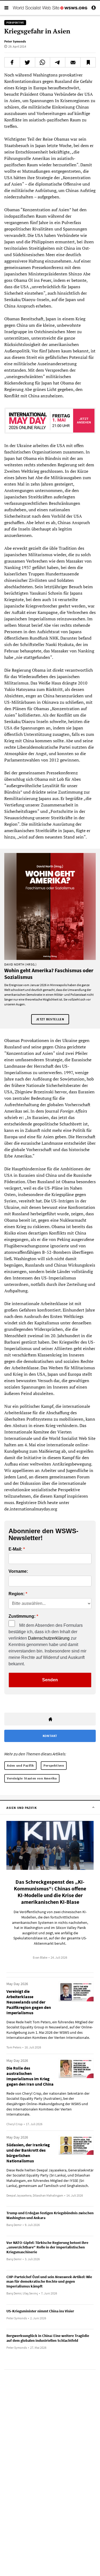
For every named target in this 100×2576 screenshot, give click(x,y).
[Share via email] (73, 62)
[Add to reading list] (88, 62)
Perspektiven (54, 1765)
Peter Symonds (15, 41)
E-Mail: (15, 1549)
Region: (17, 1594)
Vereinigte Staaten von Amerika (32, 1778)
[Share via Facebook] (12, 62)
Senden (50, 1680)
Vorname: (18, 1571)
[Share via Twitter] (27, 62)
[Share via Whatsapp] (43, 62)
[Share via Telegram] (58, 62)
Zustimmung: (22, 1616)
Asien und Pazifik (20, 1765)
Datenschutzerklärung (49, 1638)
